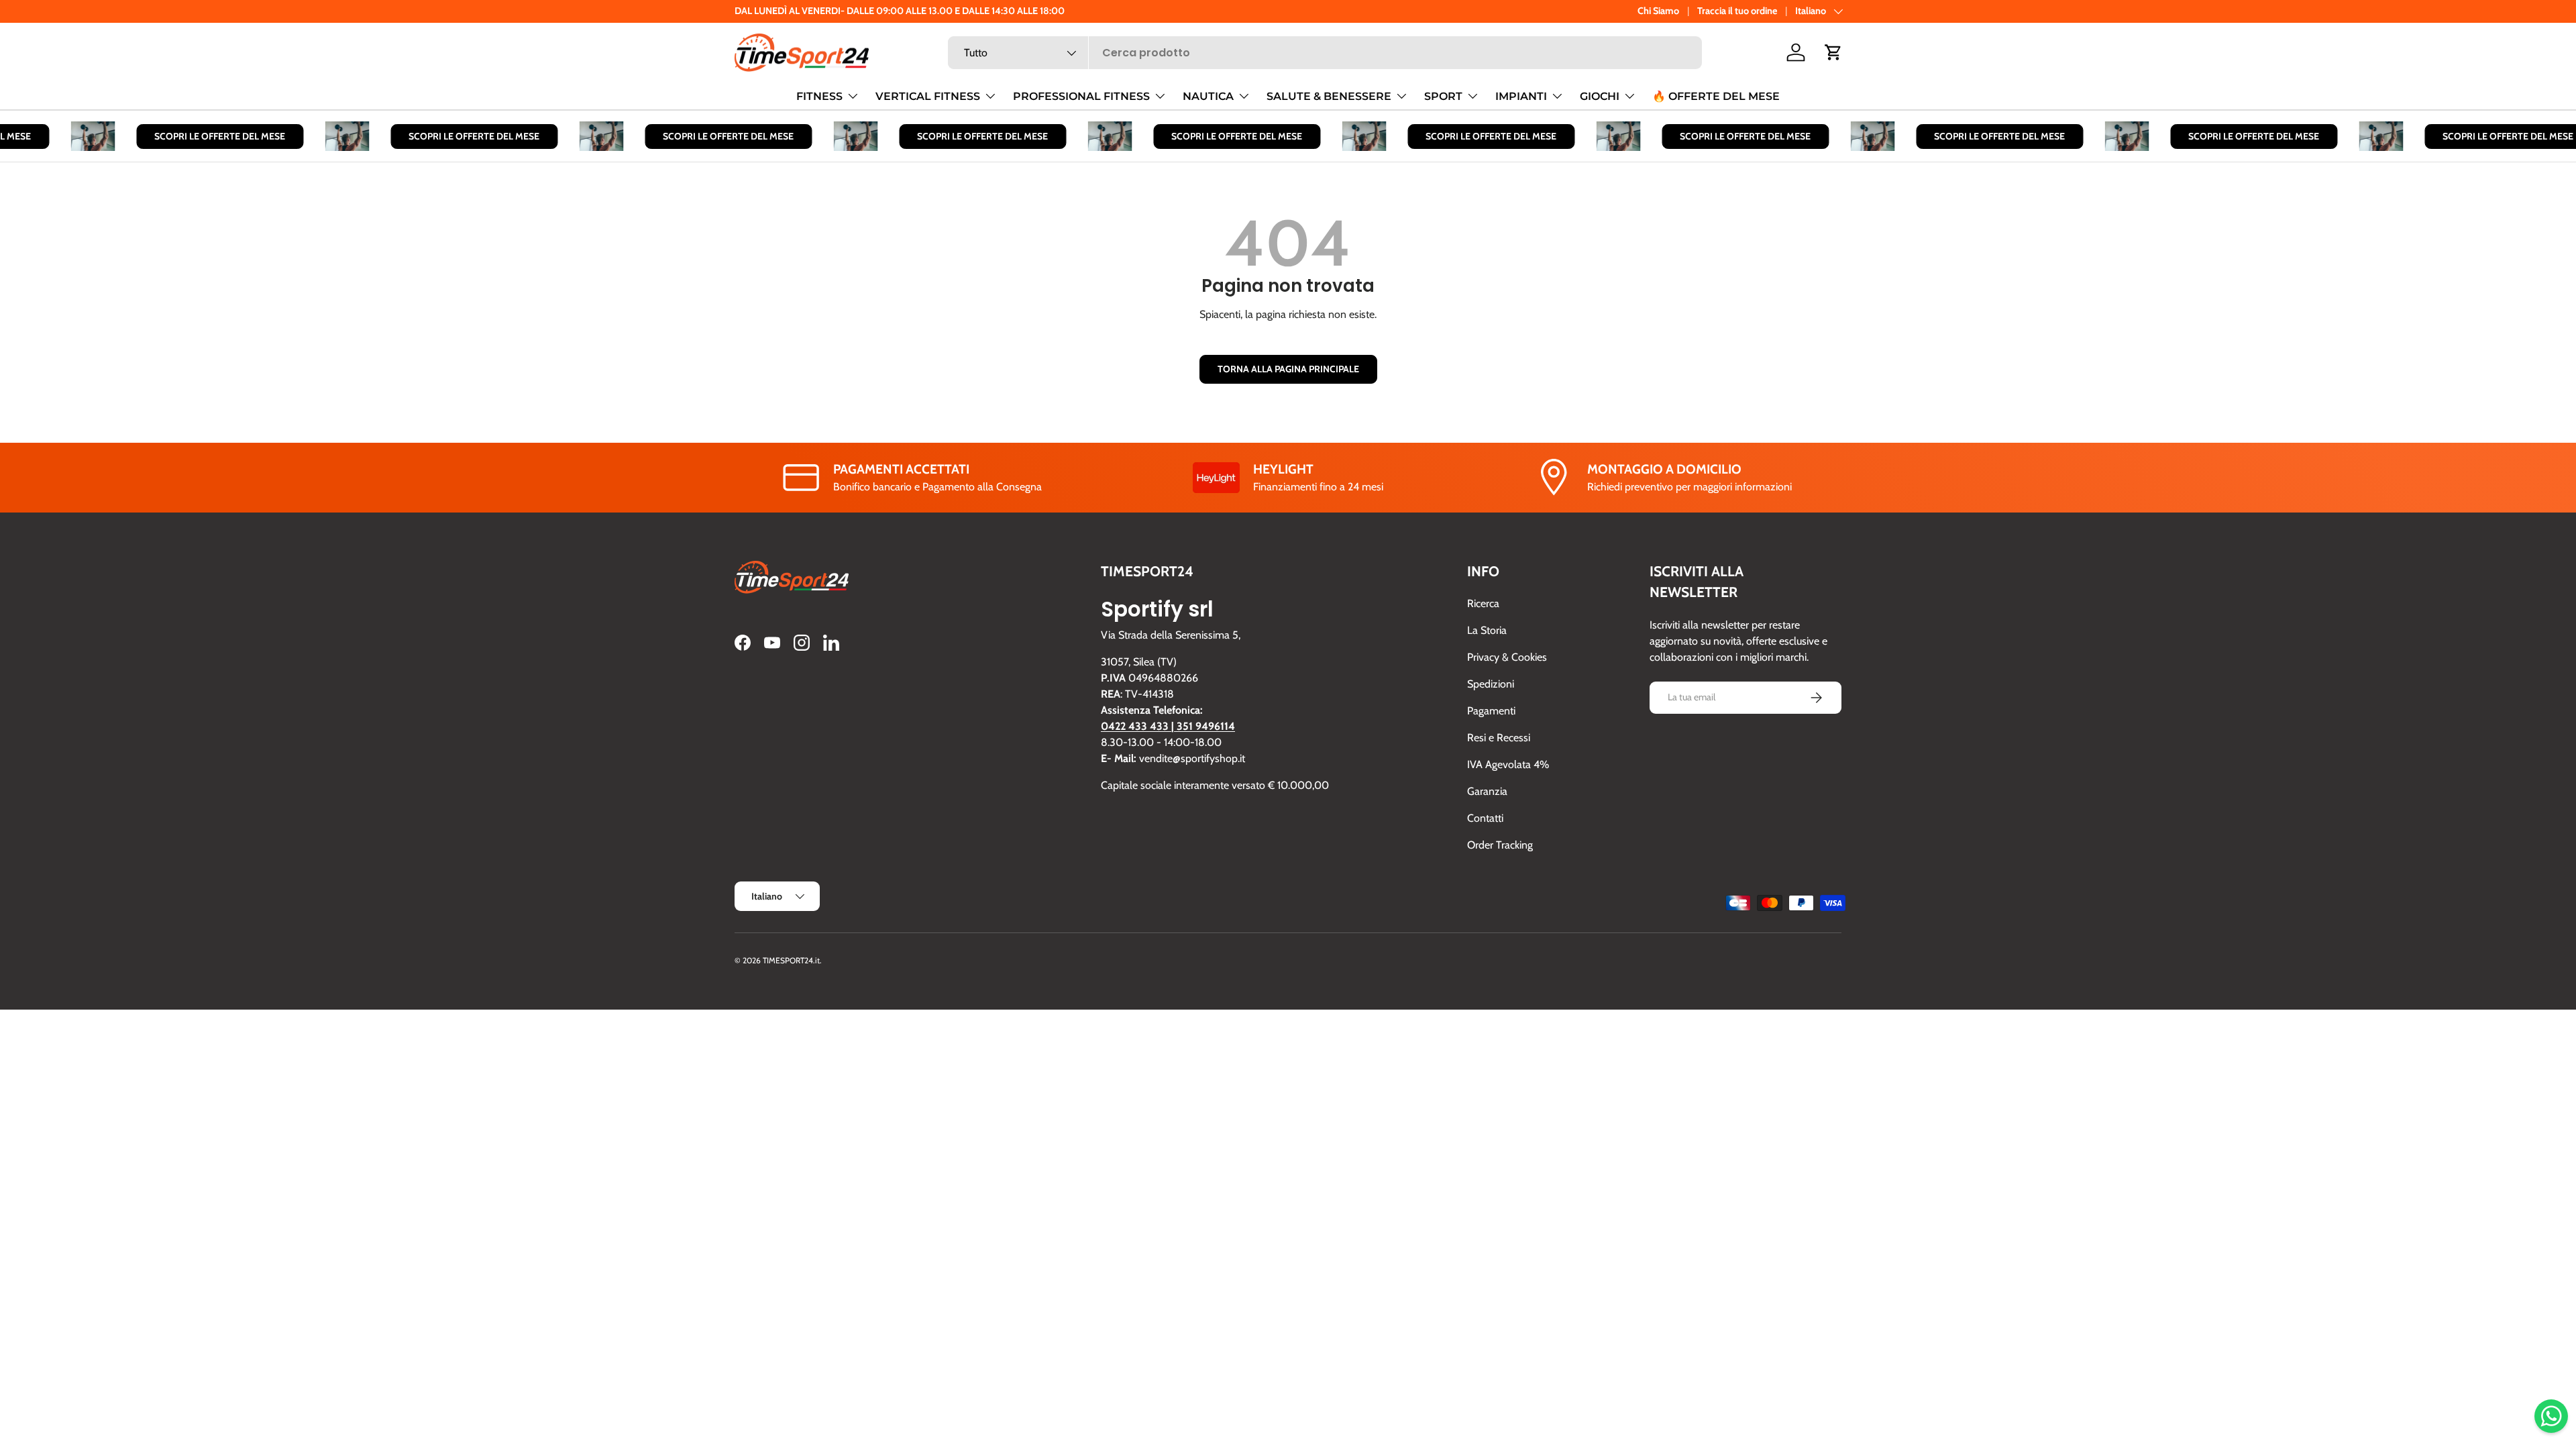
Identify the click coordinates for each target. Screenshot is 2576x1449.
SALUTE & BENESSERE (1329, 96)
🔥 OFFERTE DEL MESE (1716, 96)
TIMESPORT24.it (791, 960)
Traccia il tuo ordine (1737, 11)
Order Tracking (1500, 845)
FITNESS (819, 96)
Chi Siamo (1658, 11)
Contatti (1485, 818)
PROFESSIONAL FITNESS (1081, 96)
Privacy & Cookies (1507, 657)
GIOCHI (1600, 96)
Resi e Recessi (1499, 738)
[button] (1833, 52)
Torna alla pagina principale (1288, 369)
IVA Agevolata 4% (1508, 764)
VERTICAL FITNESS (928, 96)
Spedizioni (1491, 684)
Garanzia (1487, 791)
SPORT (1443, 96)
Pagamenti (1491, 711)
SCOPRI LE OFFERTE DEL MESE (199, 136)
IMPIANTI (1521, 96)
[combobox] (1325, 53)
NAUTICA (1208, 96)
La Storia (1487, 630)
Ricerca (1483, 603)
